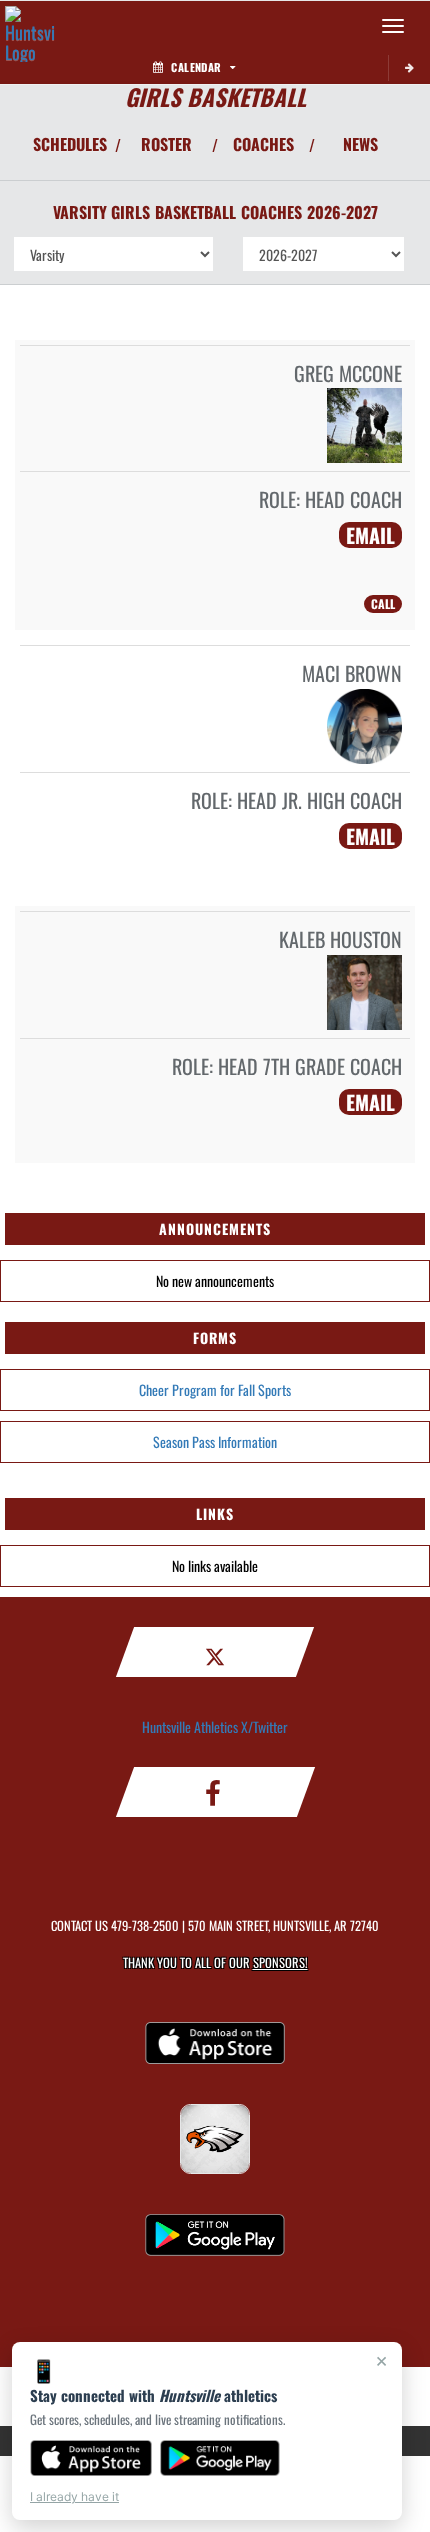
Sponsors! (280, 1962)
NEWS (360, 144)
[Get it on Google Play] (220, 2458)
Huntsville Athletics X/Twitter (215, 1726)
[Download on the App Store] (91, 2458)
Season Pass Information (215, 1441)
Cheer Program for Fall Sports (215, 1389)
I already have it (74, 2496)
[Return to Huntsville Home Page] (30, 26)
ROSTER (166, 144)
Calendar (196, 67)
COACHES (263, 144)
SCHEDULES (70, 144)
